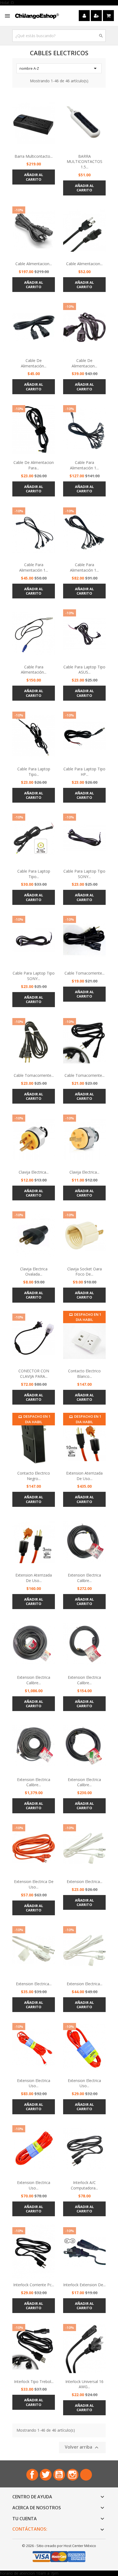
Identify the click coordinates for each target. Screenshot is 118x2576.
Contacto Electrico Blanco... (84, 1374)
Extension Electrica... (85, 1881)
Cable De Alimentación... (34, 363)
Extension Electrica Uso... (34, 2083)
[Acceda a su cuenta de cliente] (84, 16)
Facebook (32, 2475)
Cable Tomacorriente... (85, 973)
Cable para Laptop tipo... (34, 874)
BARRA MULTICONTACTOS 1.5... (85, 162)
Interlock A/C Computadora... (84, 2185)
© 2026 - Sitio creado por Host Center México (59, 2546)
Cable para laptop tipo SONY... (84, 874)
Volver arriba (82, 2447)
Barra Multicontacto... (34, 156)
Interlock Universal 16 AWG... (84, 2384)
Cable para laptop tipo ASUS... (84, 670)
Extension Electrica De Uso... (34, 1884)
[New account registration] (96, 16)
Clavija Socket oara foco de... (85, 1272)
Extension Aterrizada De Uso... (84, 1476)
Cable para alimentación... (34, 670)
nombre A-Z (59, 68)
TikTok (86, 2475)
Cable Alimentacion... (34, 264)
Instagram (73, 2475)
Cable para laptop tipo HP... (84, 772)
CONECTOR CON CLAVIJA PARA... (34, 1374)
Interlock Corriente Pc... (34, 2285)
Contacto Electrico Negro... (34, 1476)
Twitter (46, 2475)
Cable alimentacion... (84, 264)
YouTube (59, 2475)
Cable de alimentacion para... (34, 465)
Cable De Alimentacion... (84, 363)
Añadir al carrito (34, 177)
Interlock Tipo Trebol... (34, 2381)
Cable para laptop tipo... (34, 772)
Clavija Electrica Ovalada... (34, 1272)
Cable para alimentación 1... (84, 465)
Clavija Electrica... (34, 1172)
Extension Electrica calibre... (84, 1578)
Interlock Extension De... (84, 2285)
